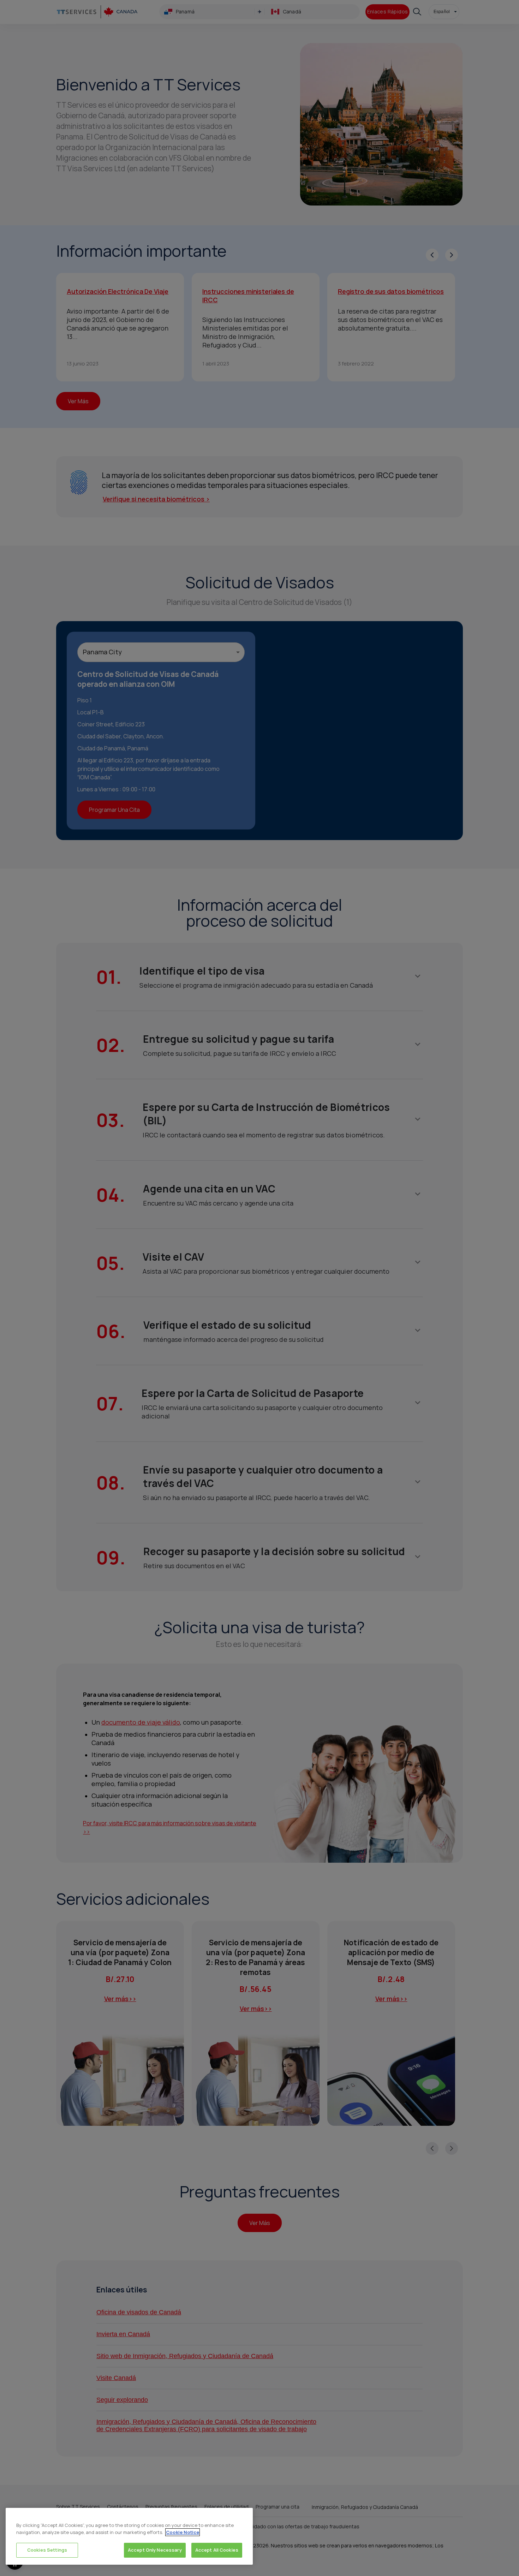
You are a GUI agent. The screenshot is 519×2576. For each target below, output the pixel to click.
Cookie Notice (183, 2532)
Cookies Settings (47, 2550)
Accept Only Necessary (155, 2550)
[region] (129, 2536)
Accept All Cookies (217, 2550)
